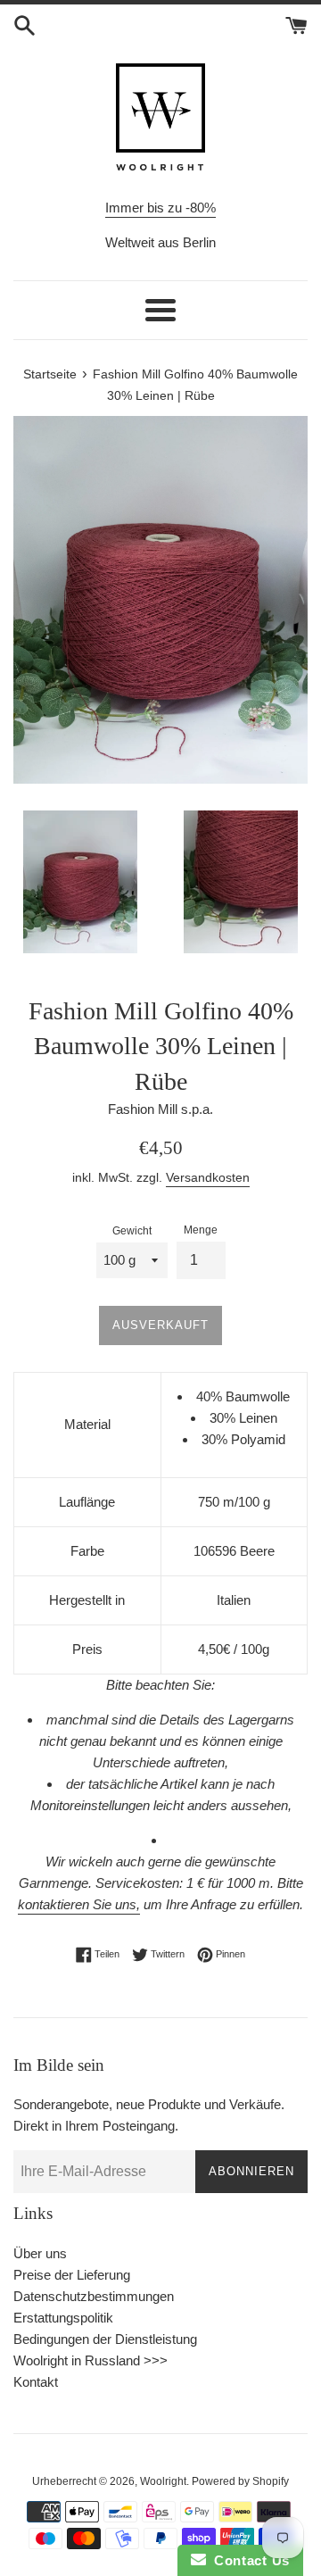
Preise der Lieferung (72, 2275)
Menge (201, 1230)
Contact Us (248, 2560)
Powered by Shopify (240, 2481)
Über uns (40, 2253)
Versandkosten (208, 1177)
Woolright (163, 2481)
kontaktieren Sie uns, (79, 1904)
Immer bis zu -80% (160, 208)
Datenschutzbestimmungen (94, 2296)
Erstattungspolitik (63, 2318)
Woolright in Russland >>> (91, 2360)
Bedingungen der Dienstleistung (105, 2339)
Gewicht (132, 1231)
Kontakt (36, 2382)
